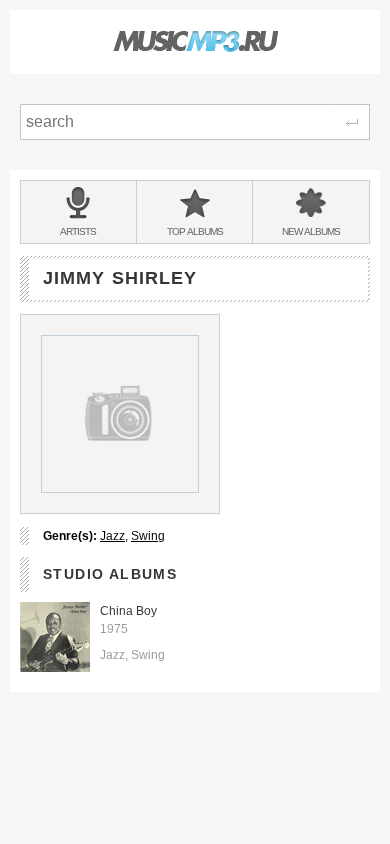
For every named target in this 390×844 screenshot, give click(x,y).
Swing (148, 536)
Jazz (112, 536)
